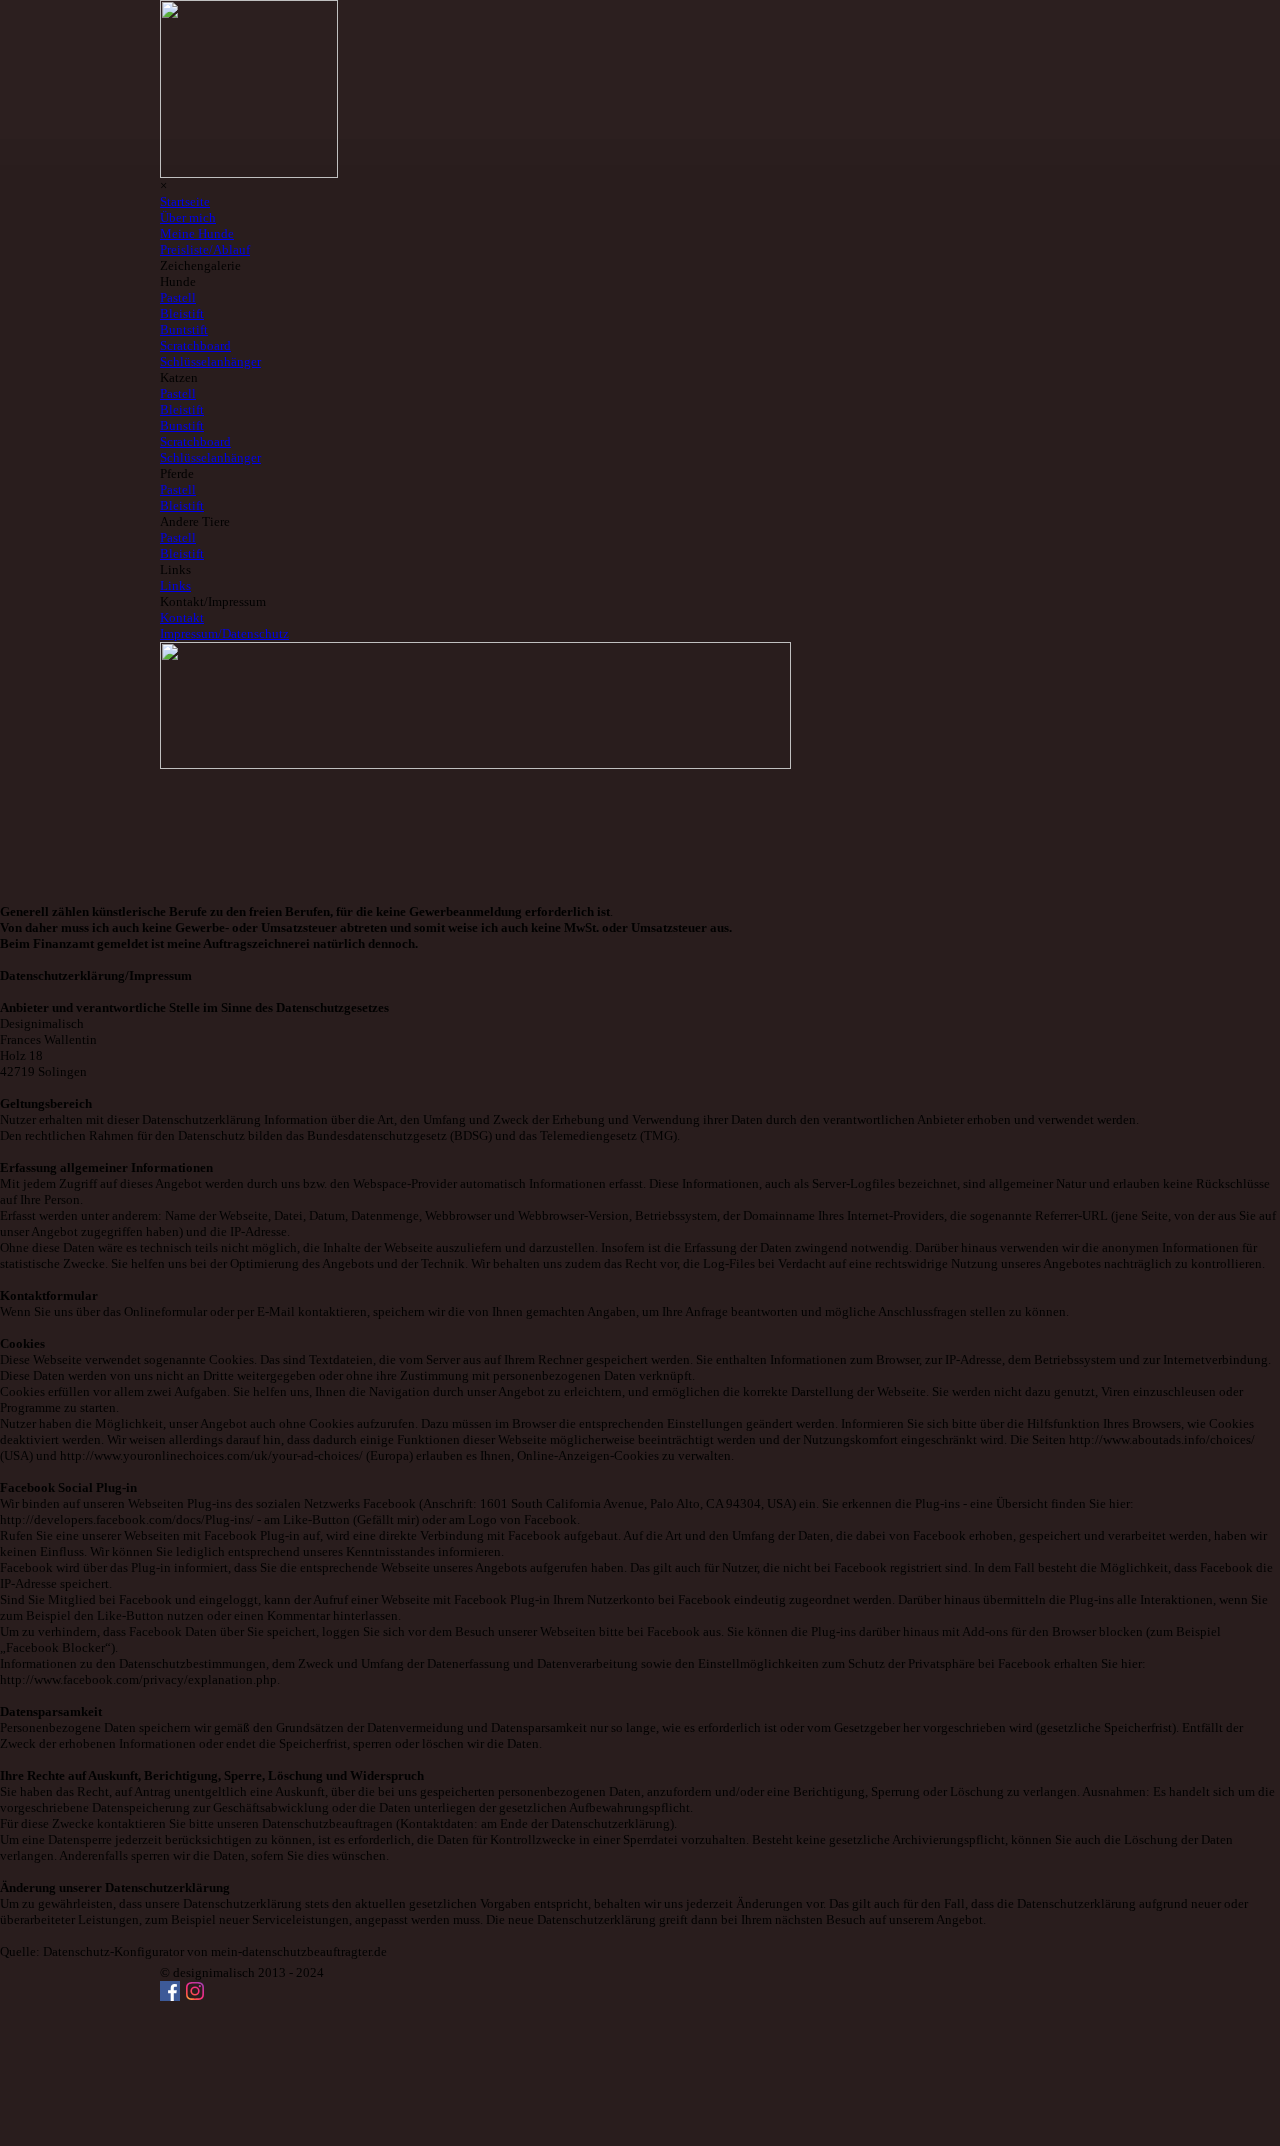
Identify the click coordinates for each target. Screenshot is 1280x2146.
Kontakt (182, 617)
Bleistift (182, 553)
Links (175, 585)
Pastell (178, 537)
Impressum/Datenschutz (224, 633)
